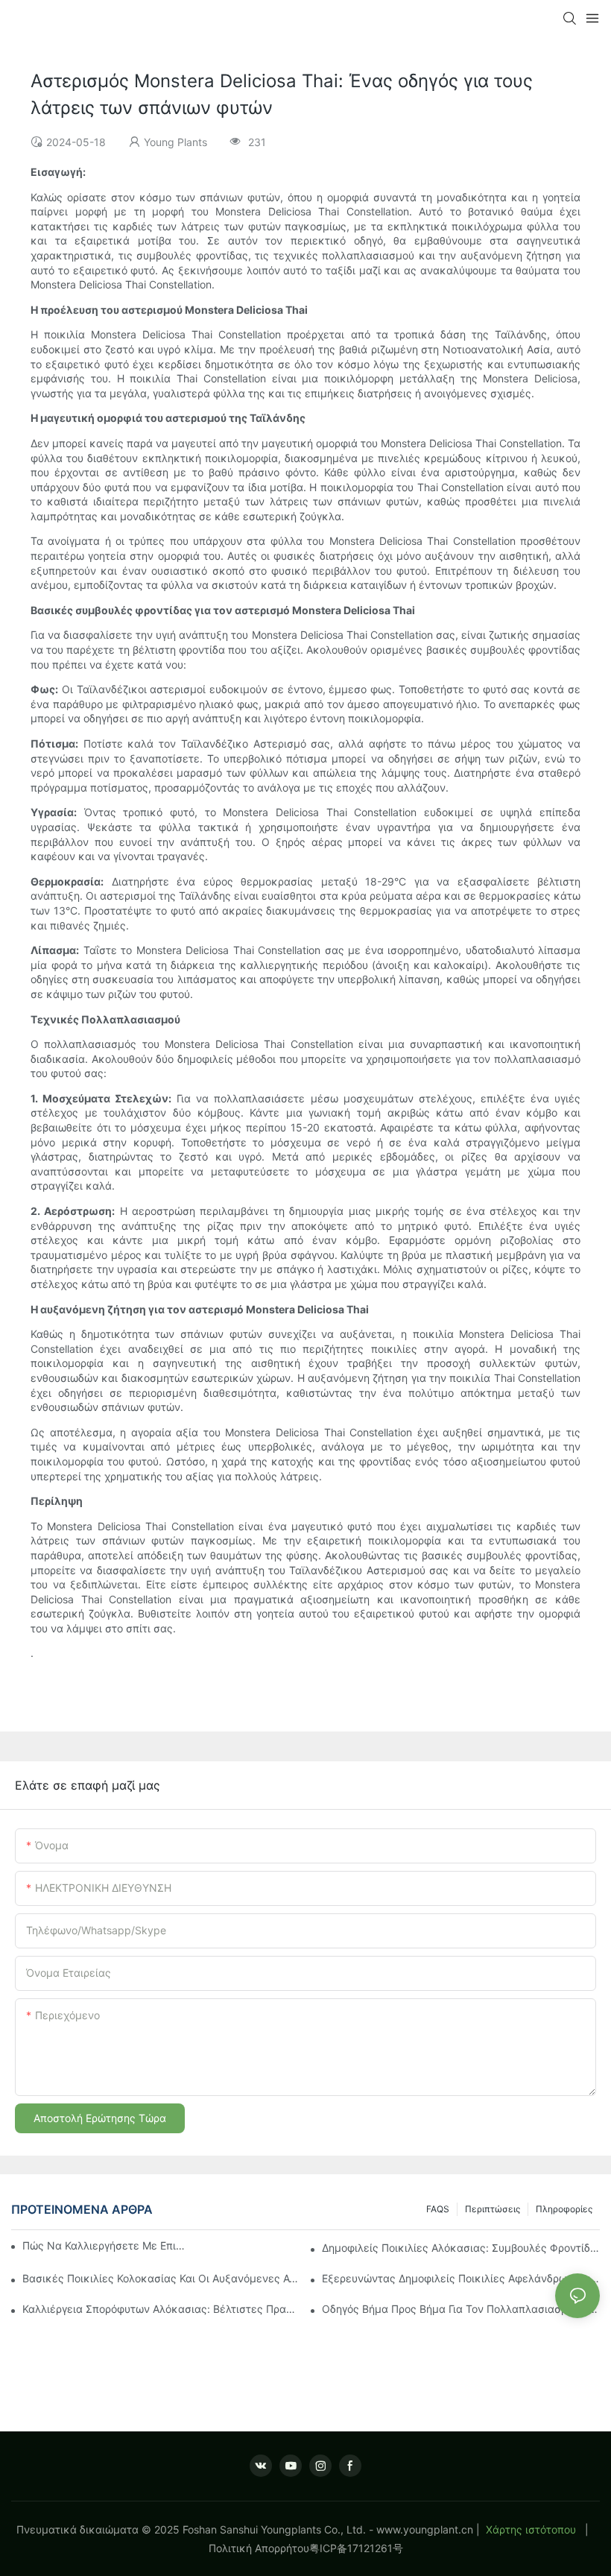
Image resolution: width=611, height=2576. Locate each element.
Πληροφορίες (564, 2209)
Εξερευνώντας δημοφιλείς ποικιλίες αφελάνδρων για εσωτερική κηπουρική (461, 2278)
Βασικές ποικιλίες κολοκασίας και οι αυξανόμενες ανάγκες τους (161, 2278)
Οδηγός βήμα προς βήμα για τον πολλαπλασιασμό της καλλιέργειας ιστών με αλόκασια (461, 2309)
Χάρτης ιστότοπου (531, 2529)
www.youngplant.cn (425, 2529)
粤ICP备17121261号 (356, 2548)
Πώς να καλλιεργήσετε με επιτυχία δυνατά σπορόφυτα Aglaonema (104, 2245)
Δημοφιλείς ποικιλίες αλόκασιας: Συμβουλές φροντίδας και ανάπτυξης (461, 2248)
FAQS (438, 2209)
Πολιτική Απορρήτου (259, 2548)
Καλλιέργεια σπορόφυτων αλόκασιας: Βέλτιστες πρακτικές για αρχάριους (161, 2309)
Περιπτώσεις (493, 2209)
